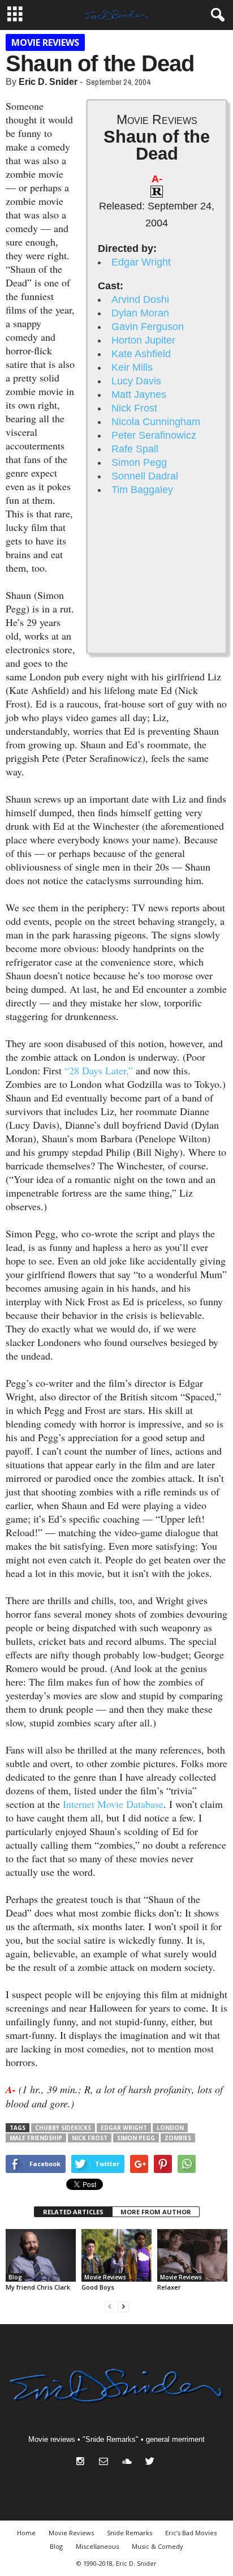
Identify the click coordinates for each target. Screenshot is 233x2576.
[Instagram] (83, 2463)
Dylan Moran (140, 313)
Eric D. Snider (48, 82)
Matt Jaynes (139, 395)
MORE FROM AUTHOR (156, 2212)
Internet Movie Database (113, 1804)
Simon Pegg (139, 462)
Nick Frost (134, 408)
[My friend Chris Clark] (41, 2255)
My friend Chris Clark (38, 2287)
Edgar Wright (141, 262)
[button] (215, 15)
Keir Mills (132, 367)
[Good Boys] (116, 2255)
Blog (15, 2277)
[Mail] (106, 2463)
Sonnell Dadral (145, 476)
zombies (178, 2138)
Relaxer (169, 2287)
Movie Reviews (45, 42)
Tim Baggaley (142, 490)
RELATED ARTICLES (73, 2212)
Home (26, 2533)
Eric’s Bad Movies (191, 2533)
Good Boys (98, 2287)
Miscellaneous (97, 2546)
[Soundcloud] (129, 2463)
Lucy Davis (136, 381)
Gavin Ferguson (148, 327)
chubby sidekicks (63, 2128)
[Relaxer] (192, 2255)
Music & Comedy (158, 2546)
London (170, 2128)
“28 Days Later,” (99, 1070)
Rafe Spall (135, 449)
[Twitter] (151, 2463)
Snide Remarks (130, 2533)
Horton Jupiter (143, 340)
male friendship (36, 2138)
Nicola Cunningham (156, 422)
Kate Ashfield (141, 354)
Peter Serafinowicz (154, 435)
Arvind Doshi (140, 299)
